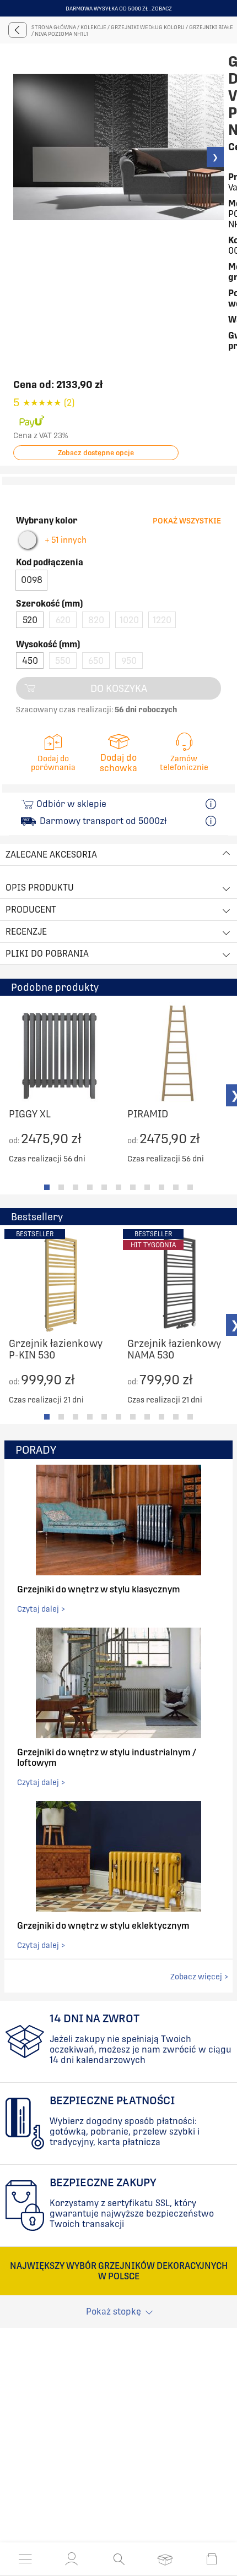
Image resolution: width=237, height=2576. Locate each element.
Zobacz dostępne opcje (96, 453)
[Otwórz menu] (25, 2559)
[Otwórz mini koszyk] (212, 2559)
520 (30, 620)
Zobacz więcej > (199, 1977)
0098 (32, 580)
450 (30, 661)
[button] (72, 2559)
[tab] (47, 1187)
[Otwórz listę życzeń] (165, 2559)
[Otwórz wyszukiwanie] (119, 2559)
